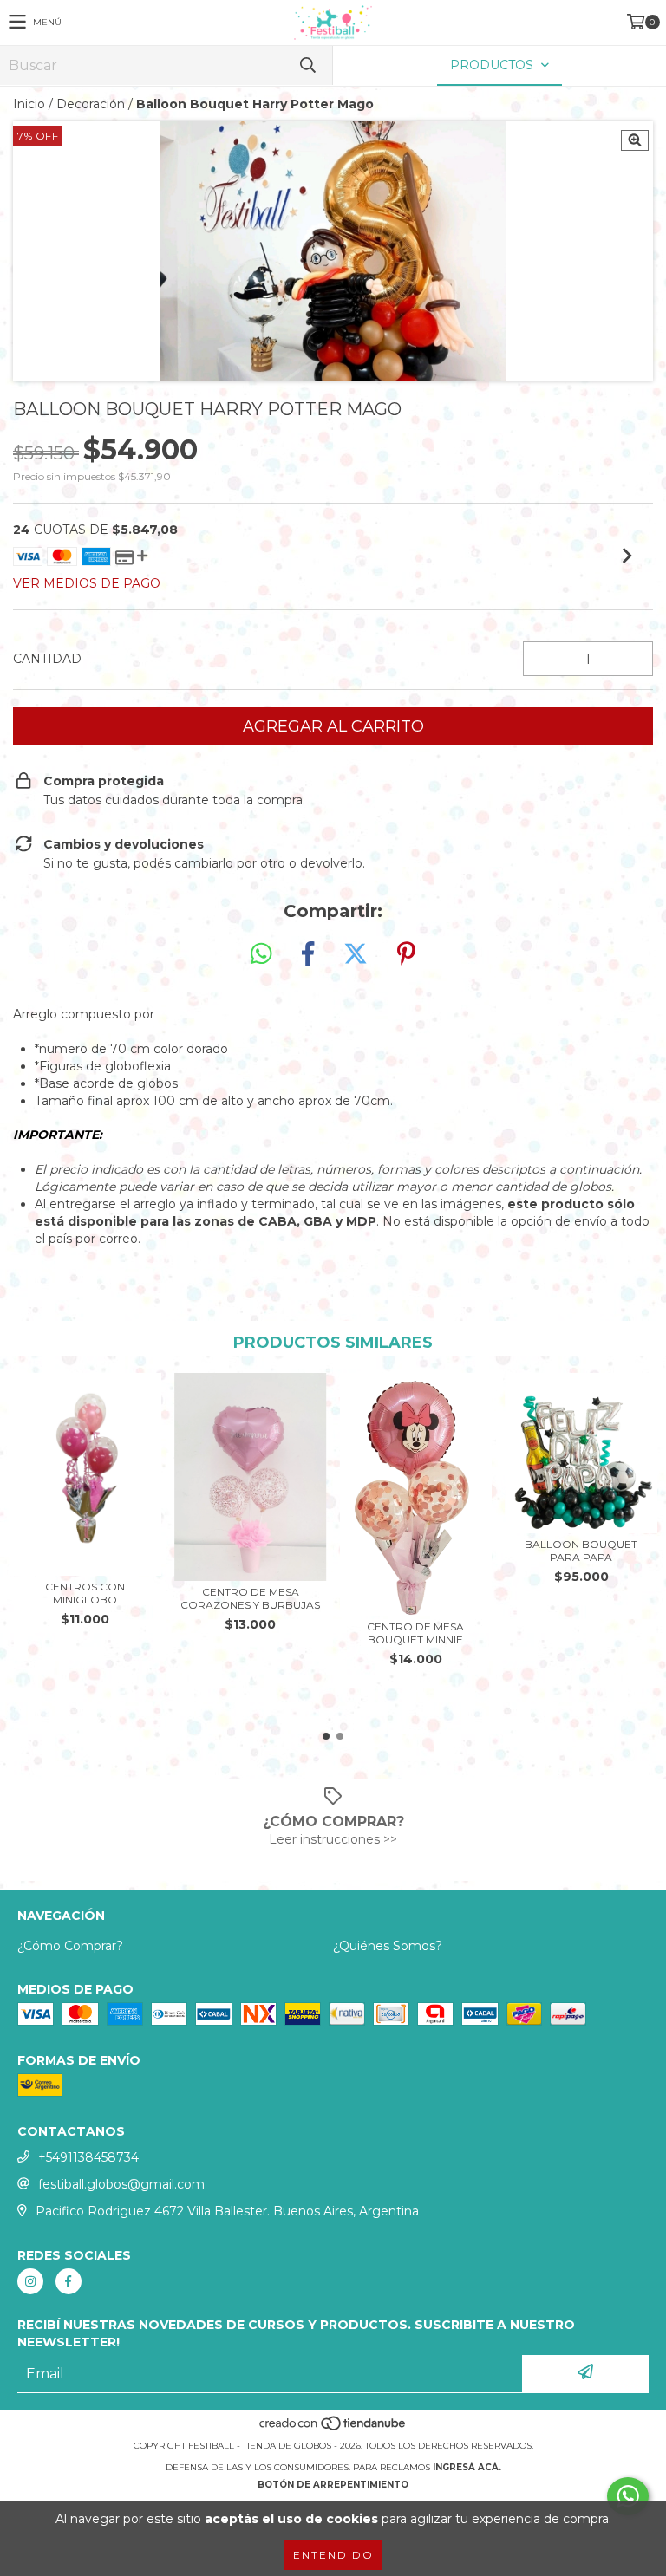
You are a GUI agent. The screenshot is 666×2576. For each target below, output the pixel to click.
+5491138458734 (88, 2157)
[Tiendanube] (333, 2428)
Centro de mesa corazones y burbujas (250, 1598)
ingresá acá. (467, 2467)
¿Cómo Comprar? (70, 1946)
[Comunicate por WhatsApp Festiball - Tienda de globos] (628, 2496)
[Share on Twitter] (356, 954)
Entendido (333, 2555)
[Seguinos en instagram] (30, 2281)
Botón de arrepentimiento (333, 2485)
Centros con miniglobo (85, 1593)
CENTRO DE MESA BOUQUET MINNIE (415, 1633)
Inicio (29, 104)
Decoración (91, 104)
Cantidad (47, 659)
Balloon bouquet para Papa (581, 1551)
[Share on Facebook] (308, 954)
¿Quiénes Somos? (388, 1946)
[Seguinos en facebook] (69, 2281)
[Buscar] (307, 65)
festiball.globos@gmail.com (121, 2184)
